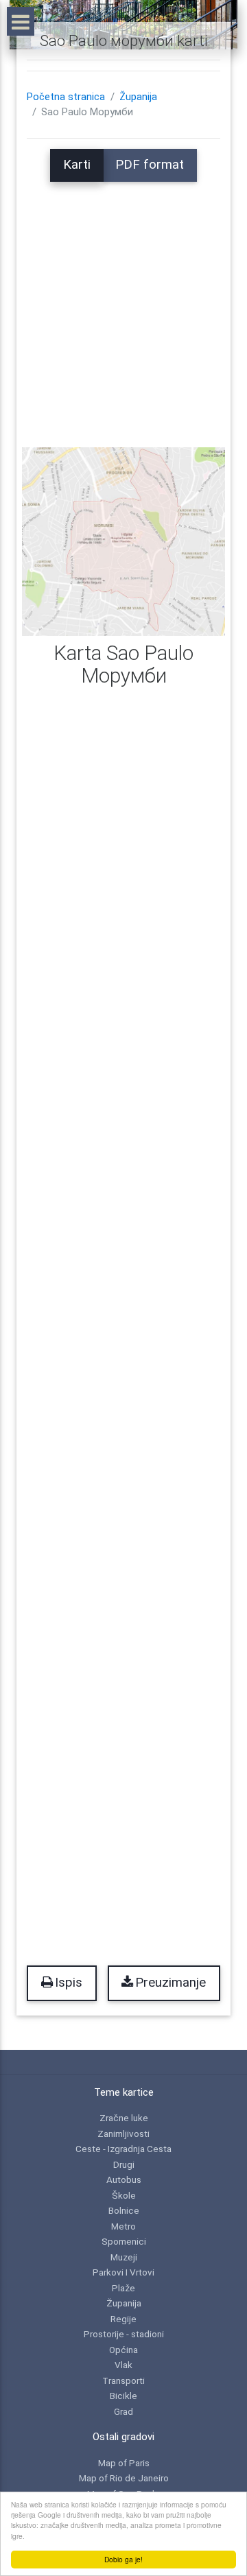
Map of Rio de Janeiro (124, 2478)
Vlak (123, 2365)
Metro (123, 2226)
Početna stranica (66, 97)
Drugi (124, 2164)
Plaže (123, 2288)
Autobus (124, 2179)
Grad (123, 2411)
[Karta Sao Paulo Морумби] (123, 541)
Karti (77, 165)
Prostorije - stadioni (124, 2334)
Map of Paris (124, 2463)
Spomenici (124, 2241)
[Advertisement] (123, 305)
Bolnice (124, 2210)
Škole (124, 2195)
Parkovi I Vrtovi (123, 2272)
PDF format (150, 165)
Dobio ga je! (123, 2559)
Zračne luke (124, 2118)
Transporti (123, 2380)
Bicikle (123, 2396)
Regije (123, 2319)
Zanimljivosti (123, 2134)
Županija (138, 97)
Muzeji (124, 2257)
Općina (123, 2350)
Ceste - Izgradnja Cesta (123, 2149)
